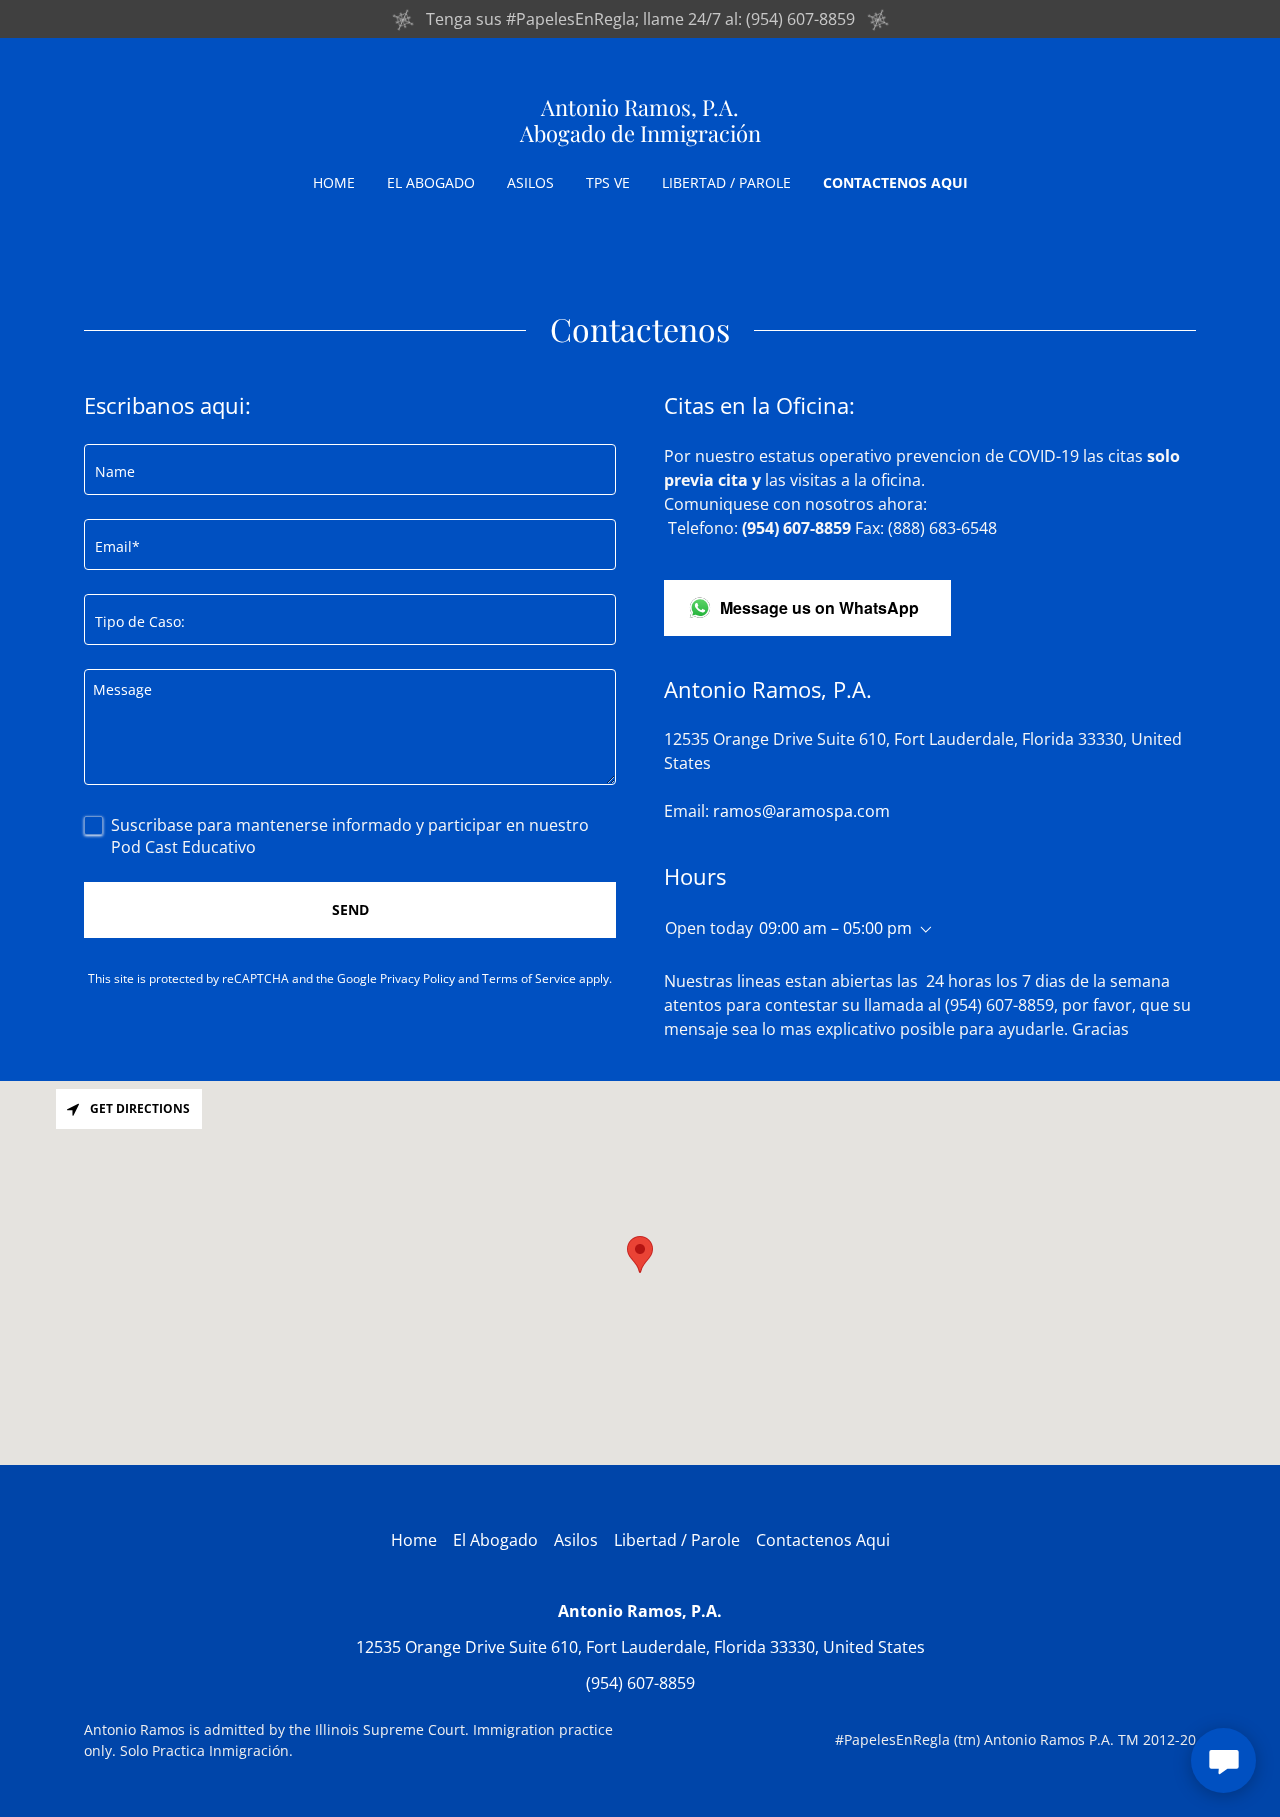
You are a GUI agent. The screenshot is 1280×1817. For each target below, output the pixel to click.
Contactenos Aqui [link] (895, 182)
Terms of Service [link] (529, 978)
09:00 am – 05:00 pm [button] (835, 928)
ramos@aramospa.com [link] (801, 811)
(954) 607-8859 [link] (640, 1683)
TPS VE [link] (608, 182)
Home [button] (414, 1540)
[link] (640, 136)
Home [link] (334, 182)
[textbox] (350, 469)
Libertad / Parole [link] (726, 182)
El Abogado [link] (431, 182)
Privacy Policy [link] (417, 978)
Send (350, 909)
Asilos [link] (530, 182)
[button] (922, 930)
